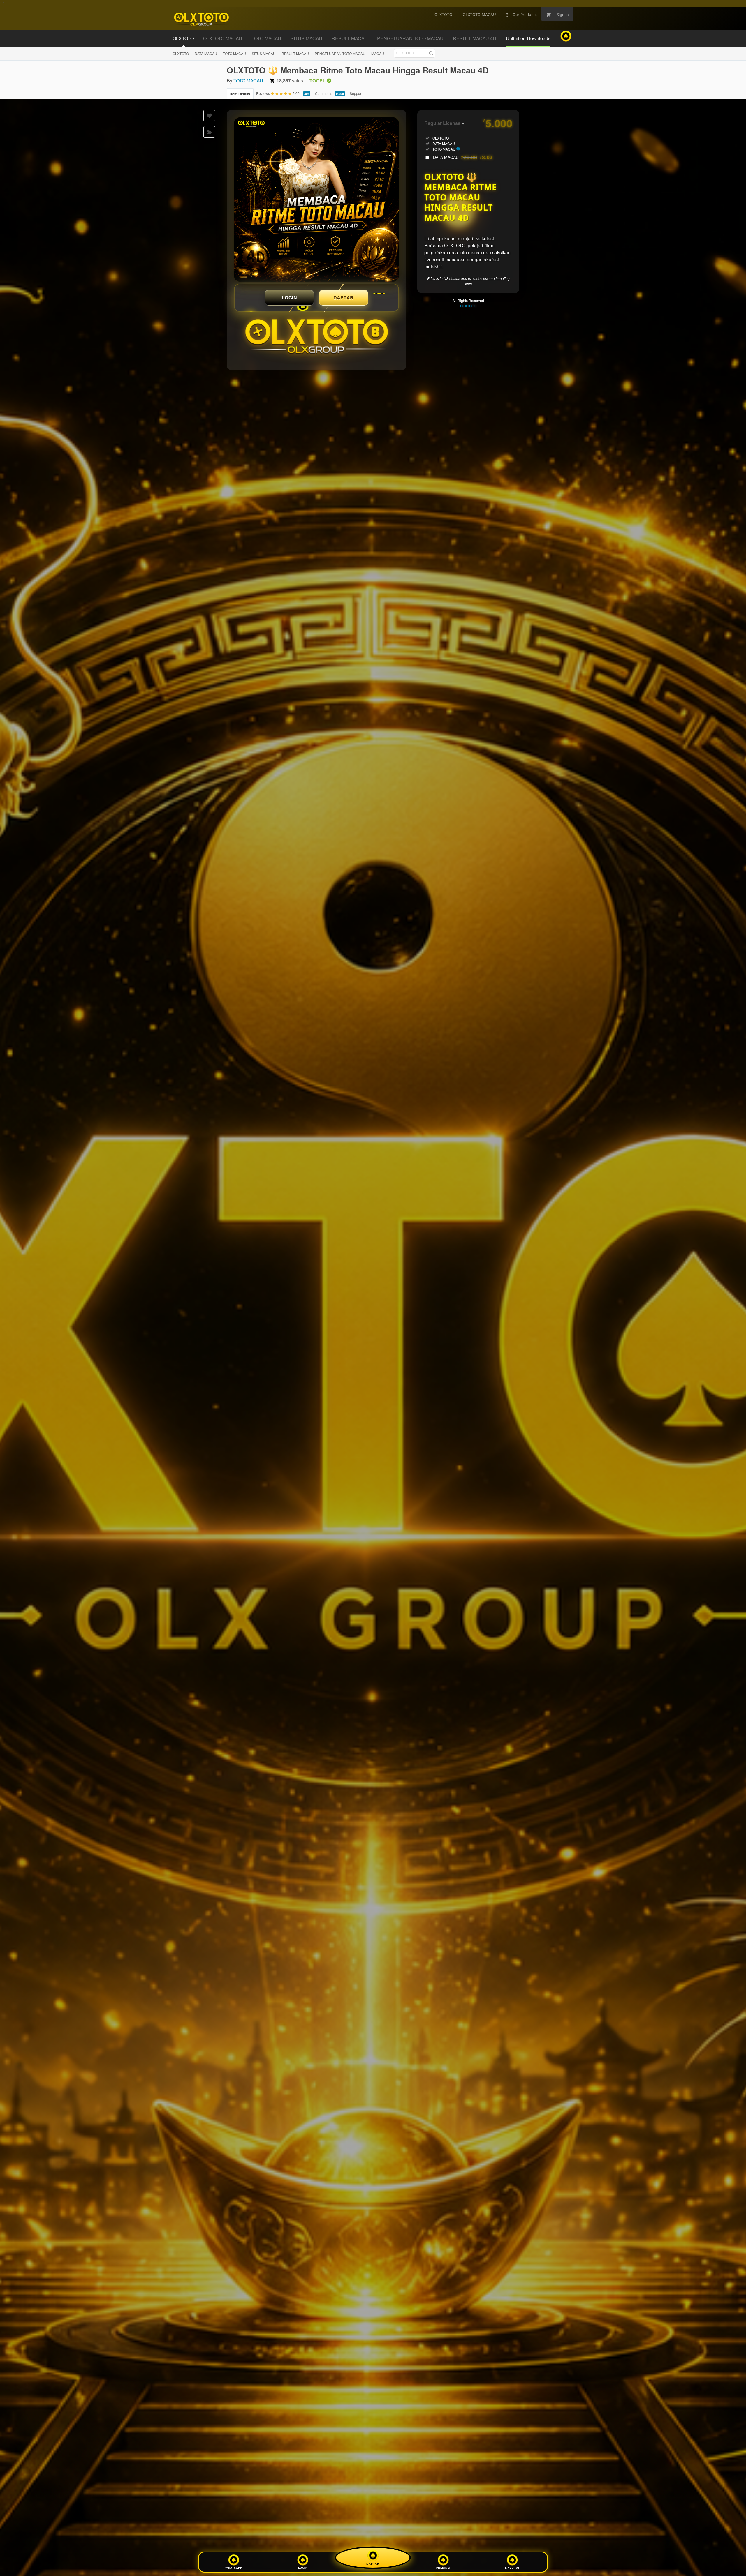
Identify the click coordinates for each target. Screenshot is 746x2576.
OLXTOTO (181, 53)
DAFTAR (344, 298)
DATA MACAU (206, 53)
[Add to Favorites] (209, 116)
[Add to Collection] (209, 132)
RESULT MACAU (295, 53)
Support (356, 93)
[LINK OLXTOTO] (316, 200)
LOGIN (290, 298)
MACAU (378, 53)
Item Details (240, 94)
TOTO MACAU (234, 53)
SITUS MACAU (264, 53)
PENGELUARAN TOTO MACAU (340, 53)
